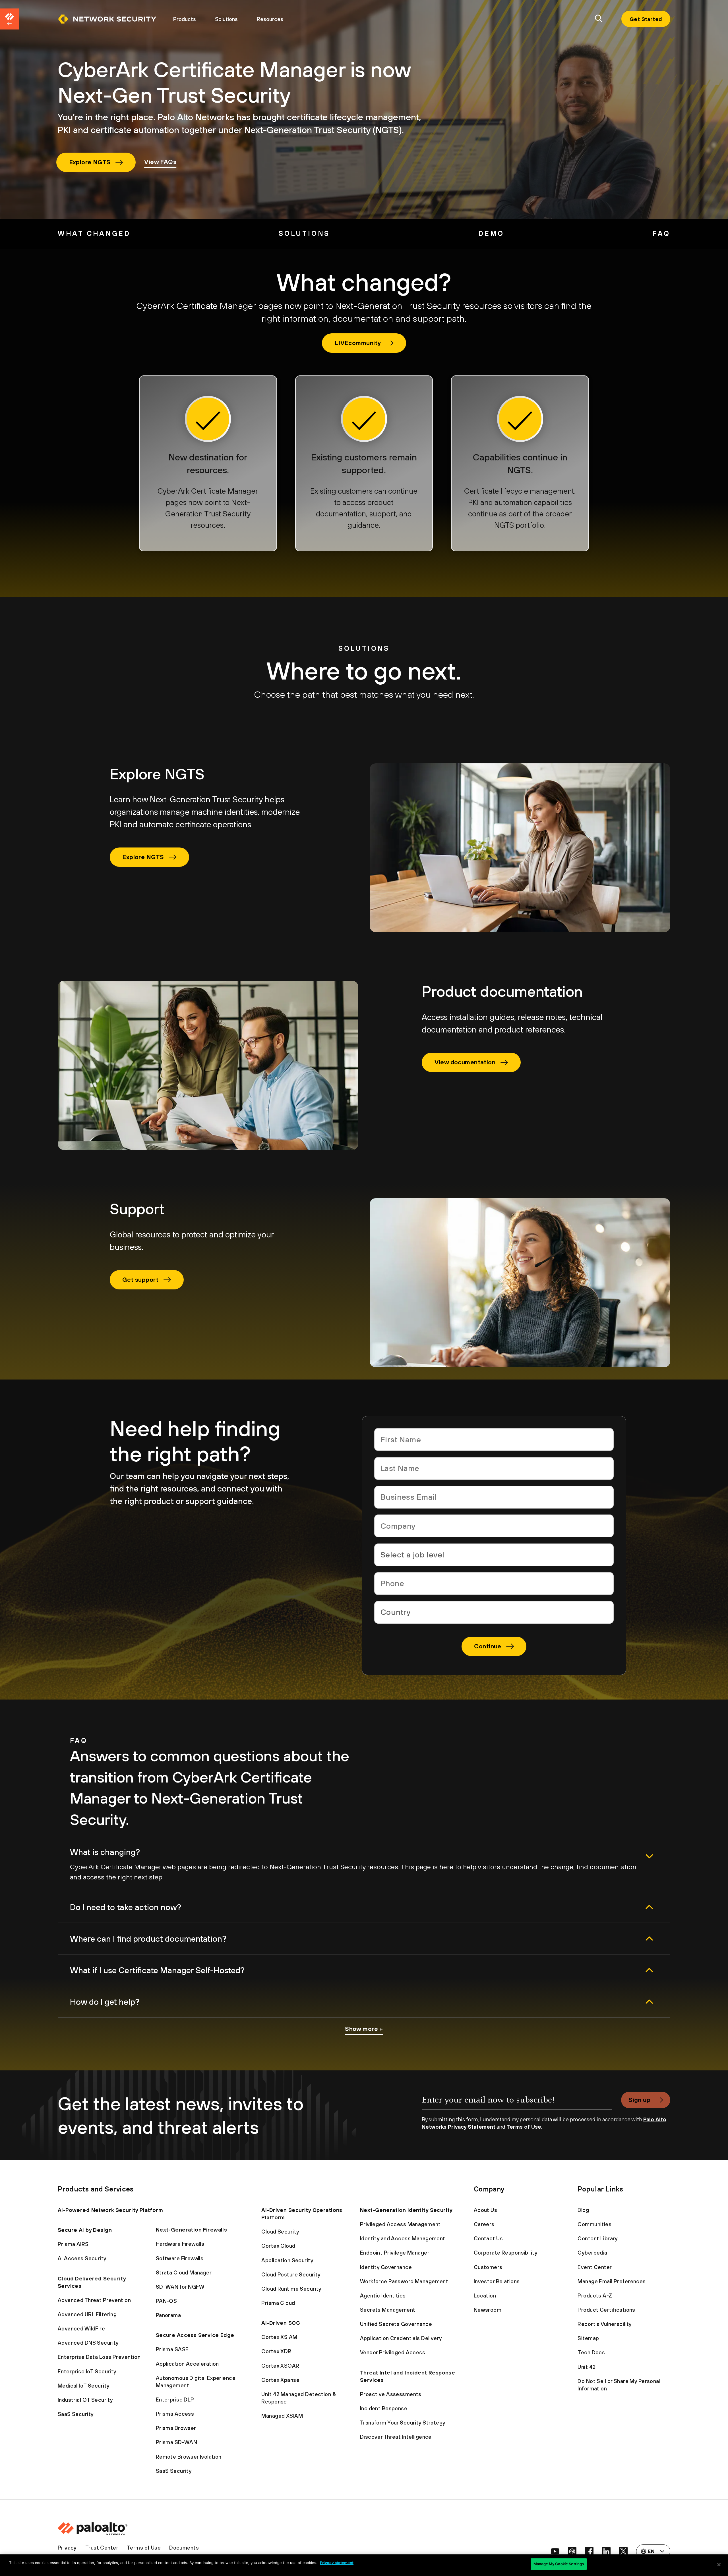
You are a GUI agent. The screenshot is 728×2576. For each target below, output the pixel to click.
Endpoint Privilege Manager (395, 2253)
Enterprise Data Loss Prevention (99, 2357)
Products (185, 19)
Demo (491, 233)
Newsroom (488, 2310)
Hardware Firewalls (180, 2244)
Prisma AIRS (73, 2244)
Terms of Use (144, 2548)
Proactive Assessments (391, 2394)
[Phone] (494, 1584)
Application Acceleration (187, 2364)
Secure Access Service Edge (195, 2335)
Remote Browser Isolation (189, 2457)
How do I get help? (105, 2002)
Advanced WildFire (81, 2328)
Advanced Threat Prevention (94, 2300)
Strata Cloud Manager (184, 2272)
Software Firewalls (180, 2258)
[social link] (555, 2551)
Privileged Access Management (400, 2224)
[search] (599, 19)
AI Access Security (82, 2258)
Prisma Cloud (278, 2303)
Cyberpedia (592, 2253)
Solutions (226, 19)
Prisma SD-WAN (177, 2442)
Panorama (168, 2315)
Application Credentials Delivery (401, 2338)
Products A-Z (595, 2295)
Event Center (595, 2267)
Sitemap (588, 2338)
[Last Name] (494, 1468)
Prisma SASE (172, 2349)
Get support (140, 1279)
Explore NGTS (90, 162)
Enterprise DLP (175, 2400)
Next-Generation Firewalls (192, 2230)
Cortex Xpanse (280, 2380)
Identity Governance (386, 2267)
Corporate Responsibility (506, 2253)
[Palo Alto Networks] (107, 19)
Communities (594, 2224)
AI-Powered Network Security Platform (110, 2210)
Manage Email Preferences (612, 2281)
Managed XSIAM (282, 2416)
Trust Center (102, 2548)
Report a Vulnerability (605, 2324)
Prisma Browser (176, 2428)
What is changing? (105, 1852)
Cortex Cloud (278, 2246)
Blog (583, 2210)
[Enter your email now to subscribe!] (517, 2104)
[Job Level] (494, 1555)
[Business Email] (494, 1497)
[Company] (494, 1526)
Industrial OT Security (85, 2400)
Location (485, 2295)
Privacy (67, 2548)
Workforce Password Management (404, 2281)
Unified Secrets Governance (396, 2324)
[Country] (494, 1612)
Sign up (639, 2100)
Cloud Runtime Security (291, 2289)
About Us (485, 2210)
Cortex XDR (276, 2351)
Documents (184, 2548)
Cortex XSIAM (279, 2337)
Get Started (646, 19)
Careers (484, 2224)
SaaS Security (76, 2414)
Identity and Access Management (403, 2238)
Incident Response (384, 2408)
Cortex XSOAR (280, 2366)
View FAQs (160, 162)
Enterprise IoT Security (87, 2371)
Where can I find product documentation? (148, 1939)
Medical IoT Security (84, 2386)
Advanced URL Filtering (87, 2314)
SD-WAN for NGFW (180, 2287)
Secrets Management (388, 2310)
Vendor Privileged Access (393, 2352)
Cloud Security (280, 2232)
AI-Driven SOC (281, 2323)
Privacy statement (337, 2563)
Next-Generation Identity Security (406, 2210)
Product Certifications (606, 2310)
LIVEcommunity (358, 343)
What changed (94, 233)
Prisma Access (175, 2414)
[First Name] (494, 1439)
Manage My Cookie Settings (559, 2564)
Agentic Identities (383, 2295)
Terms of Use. (524, 2127)
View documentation (465, 1062)
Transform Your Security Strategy (403, 2423)
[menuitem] (111, 19)
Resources (270, 19)
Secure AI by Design (85, 2230)
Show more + (364, 2029)
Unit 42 (587, 2367)
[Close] (719, 2565)
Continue (488, 1646)
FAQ (661, 233)
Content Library (598, 2238)
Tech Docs (591, 2352)
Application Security (287, 2260)
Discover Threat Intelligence (396, 2437)
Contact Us (488, 2238)
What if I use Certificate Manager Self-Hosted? (157, 1970)
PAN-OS (167, 2301)
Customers (488, 2267)
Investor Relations (497, 2281)
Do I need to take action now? (126, 1907)
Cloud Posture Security (291, 2274)
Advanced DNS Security (88, 2343)
